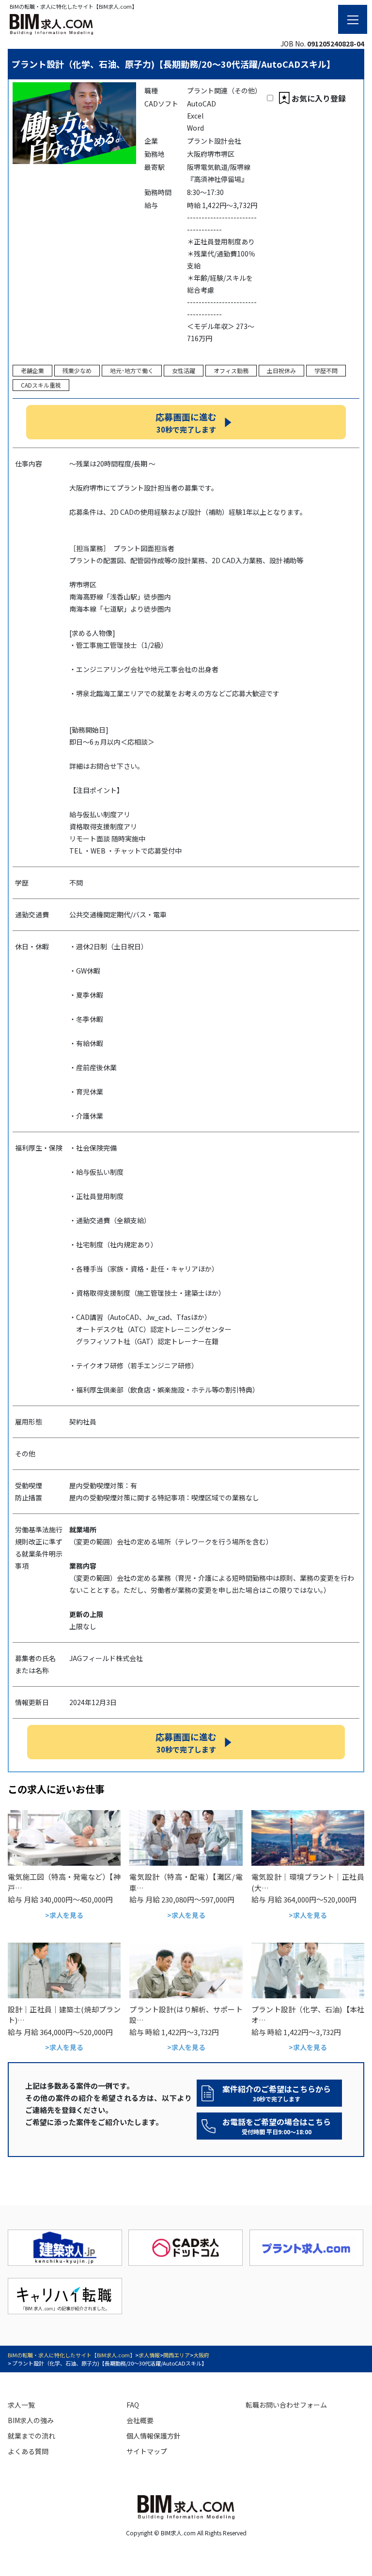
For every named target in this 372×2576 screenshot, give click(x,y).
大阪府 (201, 2355)
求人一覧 (21, 2405)
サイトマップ (147, 2451)
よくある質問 (28, 2451)
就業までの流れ (31, 2436)
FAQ (133, 2405)
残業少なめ (77, 370)
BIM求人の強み (31, 2420)
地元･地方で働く (132, 370)
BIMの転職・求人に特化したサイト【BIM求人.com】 (71, 2355)
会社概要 (140, 2420)
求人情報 (149, 2355)
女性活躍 (184, 370)
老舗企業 (32, 370)
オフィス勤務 (231, 370)
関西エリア (177, 2355)
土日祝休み (281, 370)
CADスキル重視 (41, 385)
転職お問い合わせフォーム (286, 2405)
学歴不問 (326, 370)
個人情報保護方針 (154, 2436)
